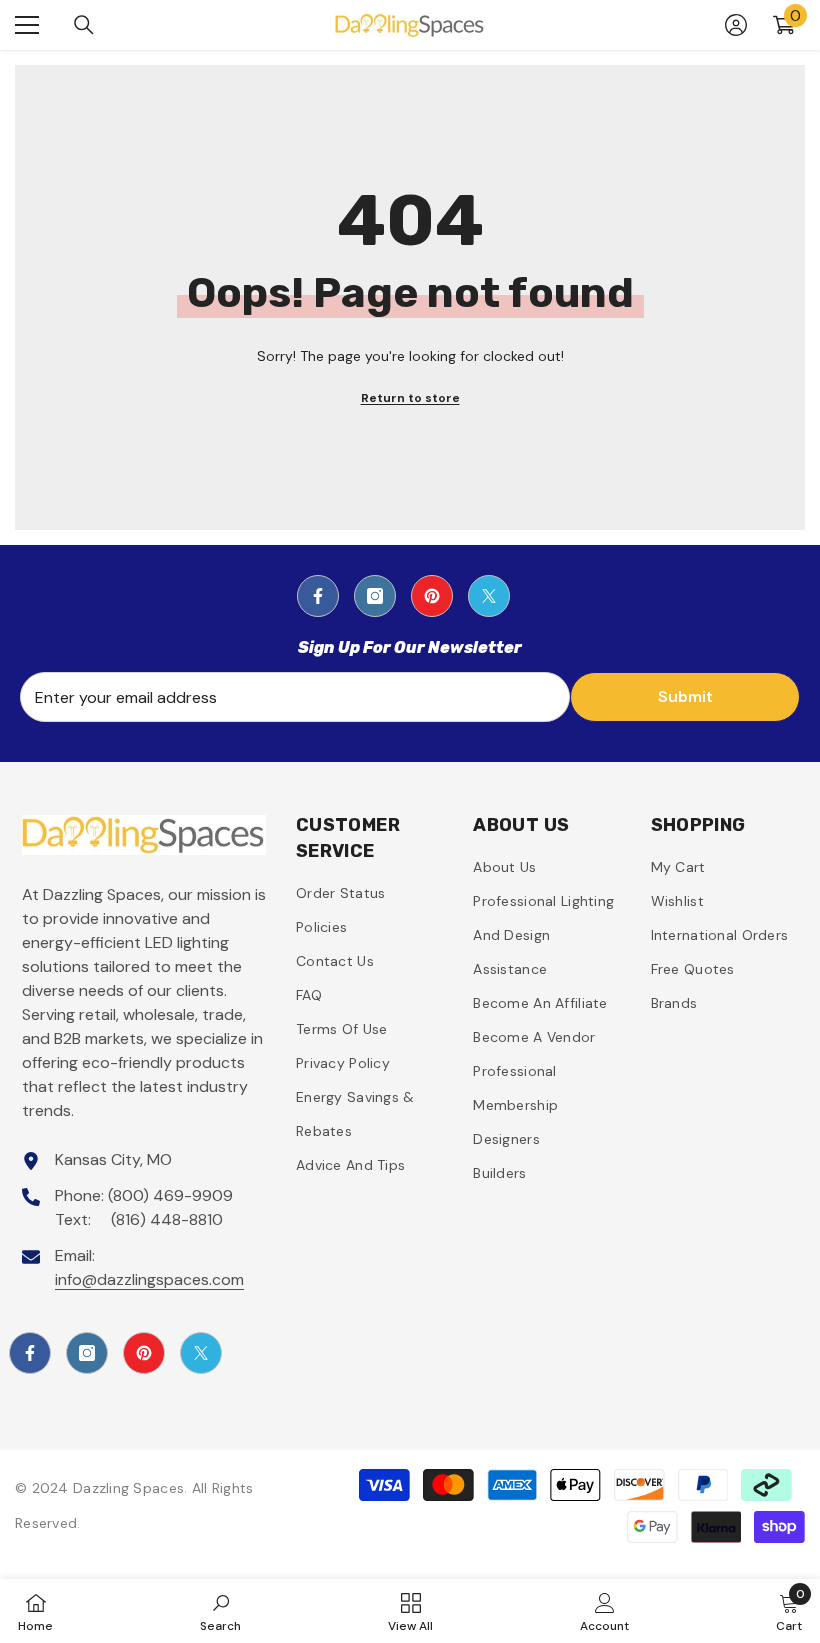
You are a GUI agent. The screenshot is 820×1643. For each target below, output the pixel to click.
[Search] (84, 25)
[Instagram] (375, 596)
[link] (220, 1611)
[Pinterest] (432, 596)
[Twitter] (489, 596)
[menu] (27, 25)
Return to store (410, 398)
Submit (685, 696)
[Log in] (736, 25)
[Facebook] (318, 596)
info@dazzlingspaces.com (149, 1279)
